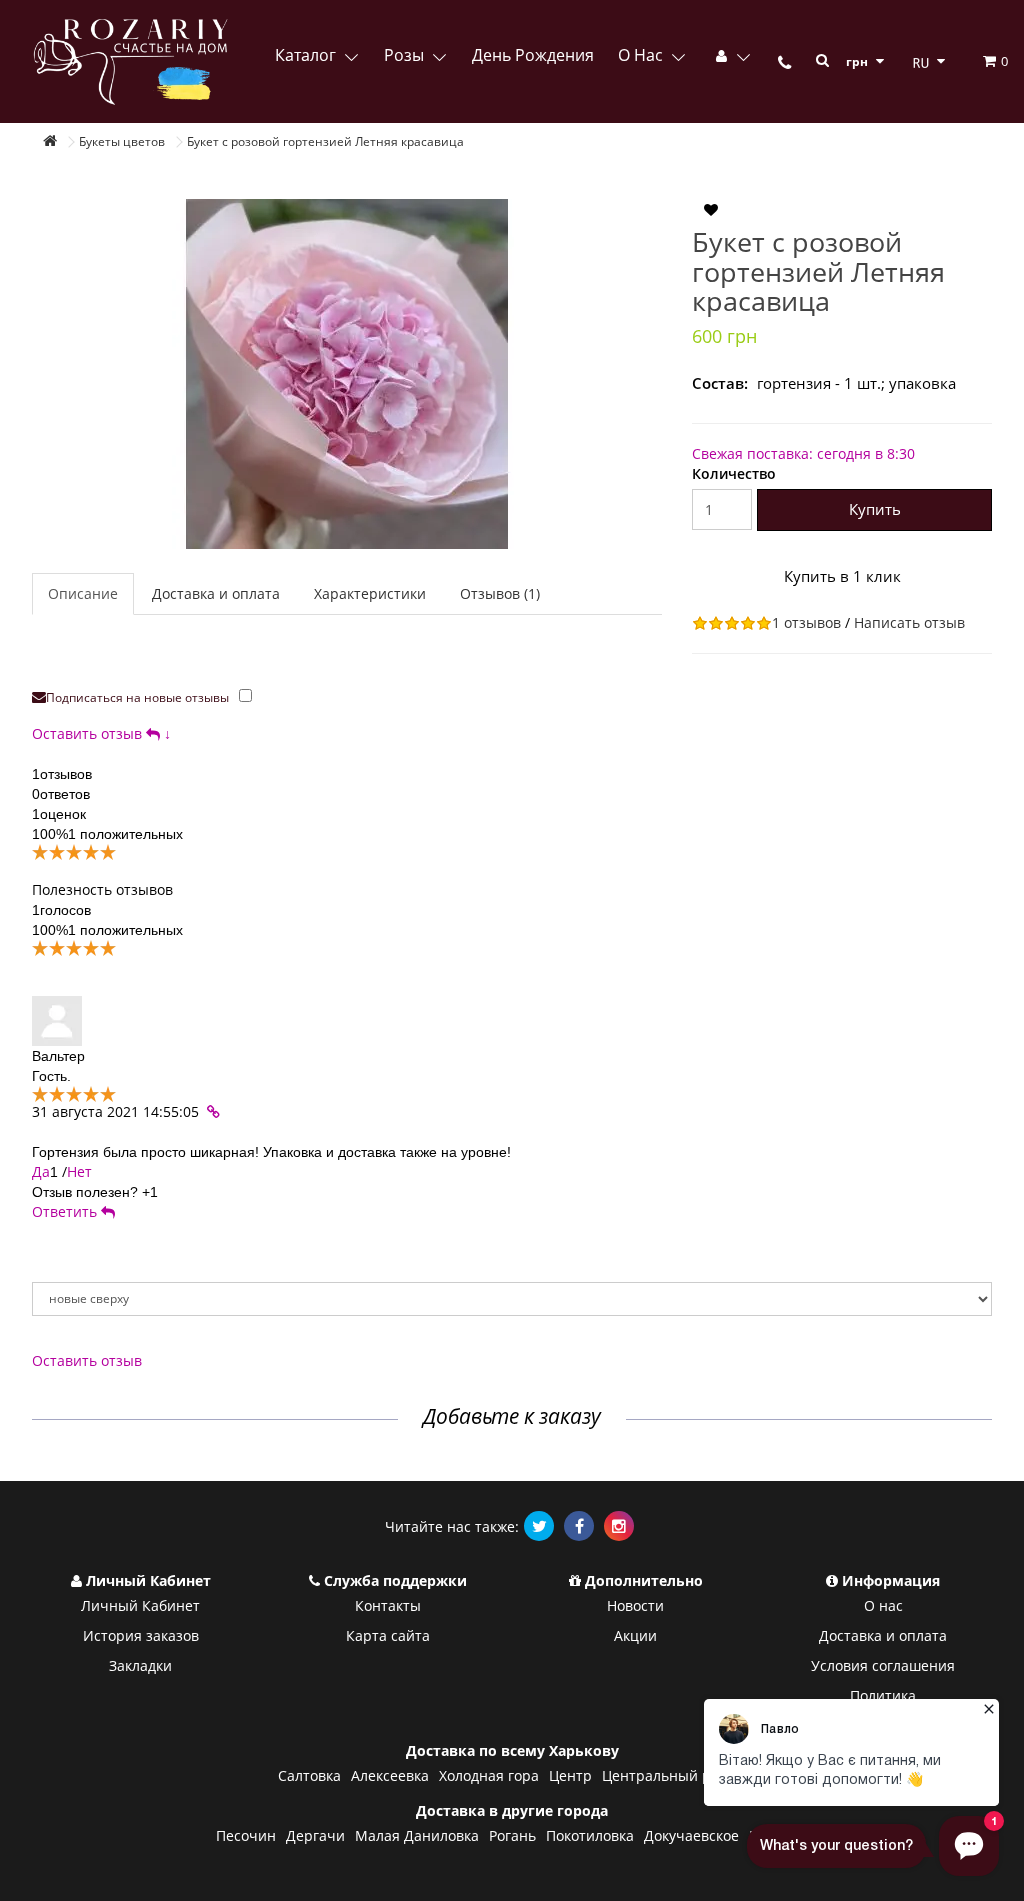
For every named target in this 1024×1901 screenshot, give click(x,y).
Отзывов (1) (500, 593)
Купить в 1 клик (842, 576)
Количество (734, 473)
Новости (635, 1605)
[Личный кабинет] (731, 55)
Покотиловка (590, 1835)
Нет (79, 1171)
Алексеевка (390, 1775)
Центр (570, 1775)
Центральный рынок (674, 1775)
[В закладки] (711, 211)
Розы (406, 55)
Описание (83, 593)
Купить (875, 509)
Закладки (140, 1665)
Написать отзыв (909, 622)
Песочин (246, 1835)
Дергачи (315, 1835)
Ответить (66, 1211)
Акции (635, 1635)
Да (41, 1171)
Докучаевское (691, 1835)
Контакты (388, 1605)
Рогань (512, 1835)
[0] (978, 61)
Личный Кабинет (140, 1605)
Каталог (307, 55)
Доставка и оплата (216, 593)
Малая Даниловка (417, 1835)
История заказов (141, 1635)
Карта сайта (388, 1635)
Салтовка (309, 1775)
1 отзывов (806, 622)
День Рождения (533, 55)
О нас (642, 55)
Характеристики (370, 593)
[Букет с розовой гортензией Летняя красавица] (347, 374)
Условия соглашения (883, 1665)
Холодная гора (489, 1775)
